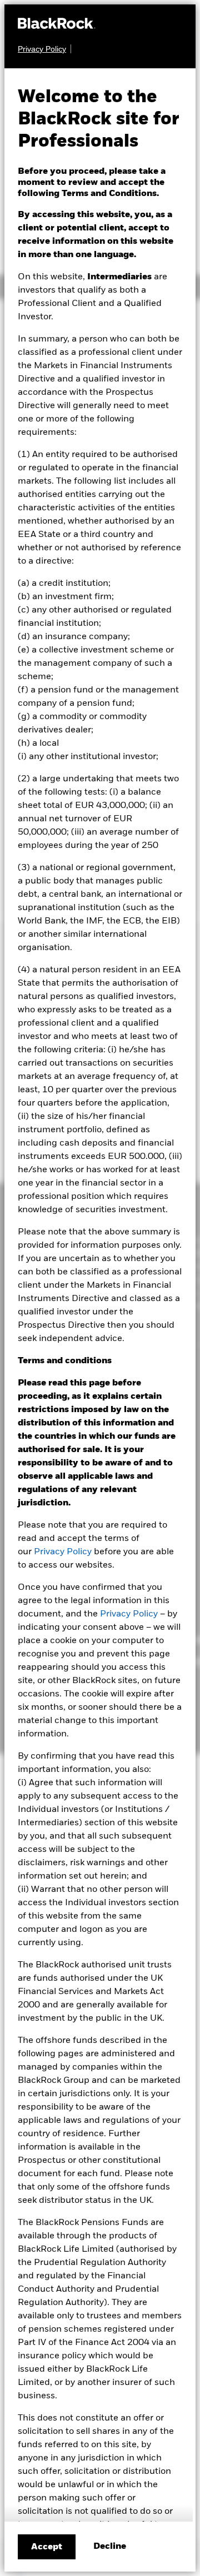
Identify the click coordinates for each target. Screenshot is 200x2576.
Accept (47, 2547)
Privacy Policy (63, 1552)
